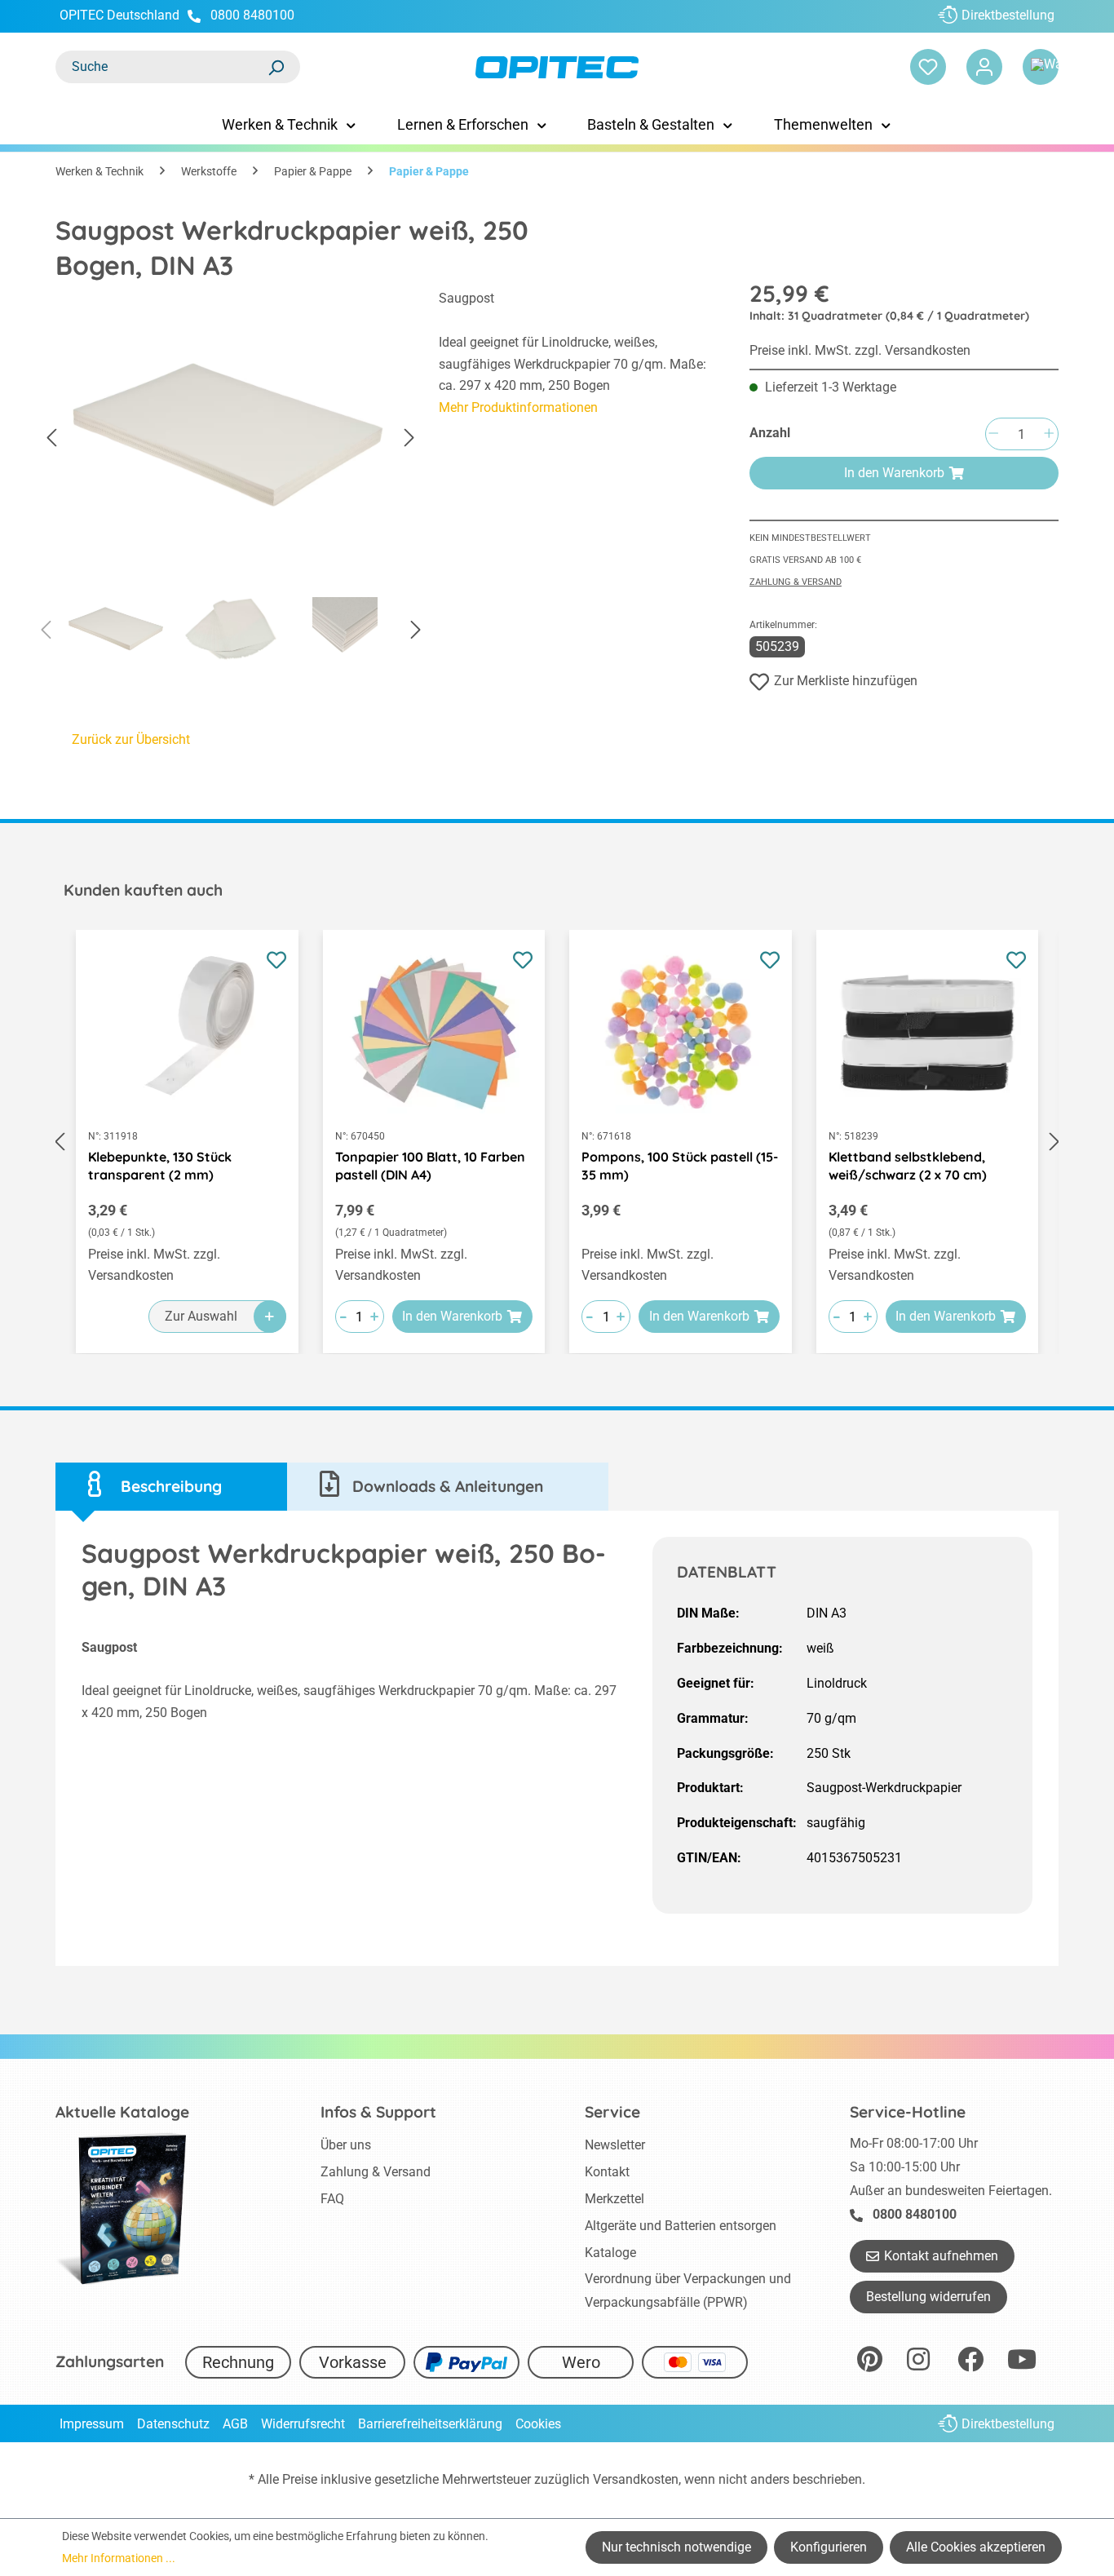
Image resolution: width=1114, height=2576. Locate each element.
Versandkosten (636, 2479)
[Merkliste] (928, 67)
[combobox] (161, 67)
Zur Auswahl (201, 1316)
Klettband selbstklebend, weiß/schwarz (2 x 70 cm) (908, 1166)
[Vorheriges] (51, 438)
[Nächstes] (409, 438)
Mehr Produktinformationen (518, 407)
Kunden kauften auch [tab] (143, 890)
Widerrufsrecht (303, 2424)
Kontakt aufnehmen (941, 2256)
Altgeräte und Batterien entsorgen (681, 2226)
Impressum (92, 2424)
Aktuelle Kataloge (122, 2112)
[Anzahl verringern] (993, 434)
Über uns (346, 2145)
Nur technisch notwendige (676, 2547)
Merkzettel (614, 2199)
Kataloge (610, 2253)
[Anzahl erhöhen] (1049, 434)
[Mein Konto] (984, 67)
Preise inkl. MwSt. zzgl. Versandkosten (860, 350)
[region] (231, 480)
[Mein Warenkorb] (1041, 67)
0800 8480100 (252, 15)
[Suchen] (276, 67)
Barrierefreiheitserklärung (430, 2424)
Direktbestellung (1008, 15)
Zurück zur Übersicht (131, 739)
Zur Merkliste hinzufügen (846, 681)
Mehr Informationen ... (119, 2558)
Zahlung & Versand (796, 582)
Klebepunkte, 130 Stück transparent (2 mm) (160, 1166)
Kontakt (607, 2172)
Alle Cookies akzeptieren (976, 2547)
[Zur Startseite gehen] (557, 67)
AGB (235, 2424)
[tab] (171, 1487)
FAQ (332, 2199)
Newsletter (615, 2145)
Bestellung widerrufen (928, 2297)
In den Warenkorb (894, 473)
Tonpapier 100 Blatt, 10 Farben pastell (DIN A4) (430, 1166)
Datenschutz (173, 2424)
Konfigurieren (829, 2547)
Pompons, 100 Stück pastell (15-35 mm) (680, 1166)
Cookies (538, 2424)
